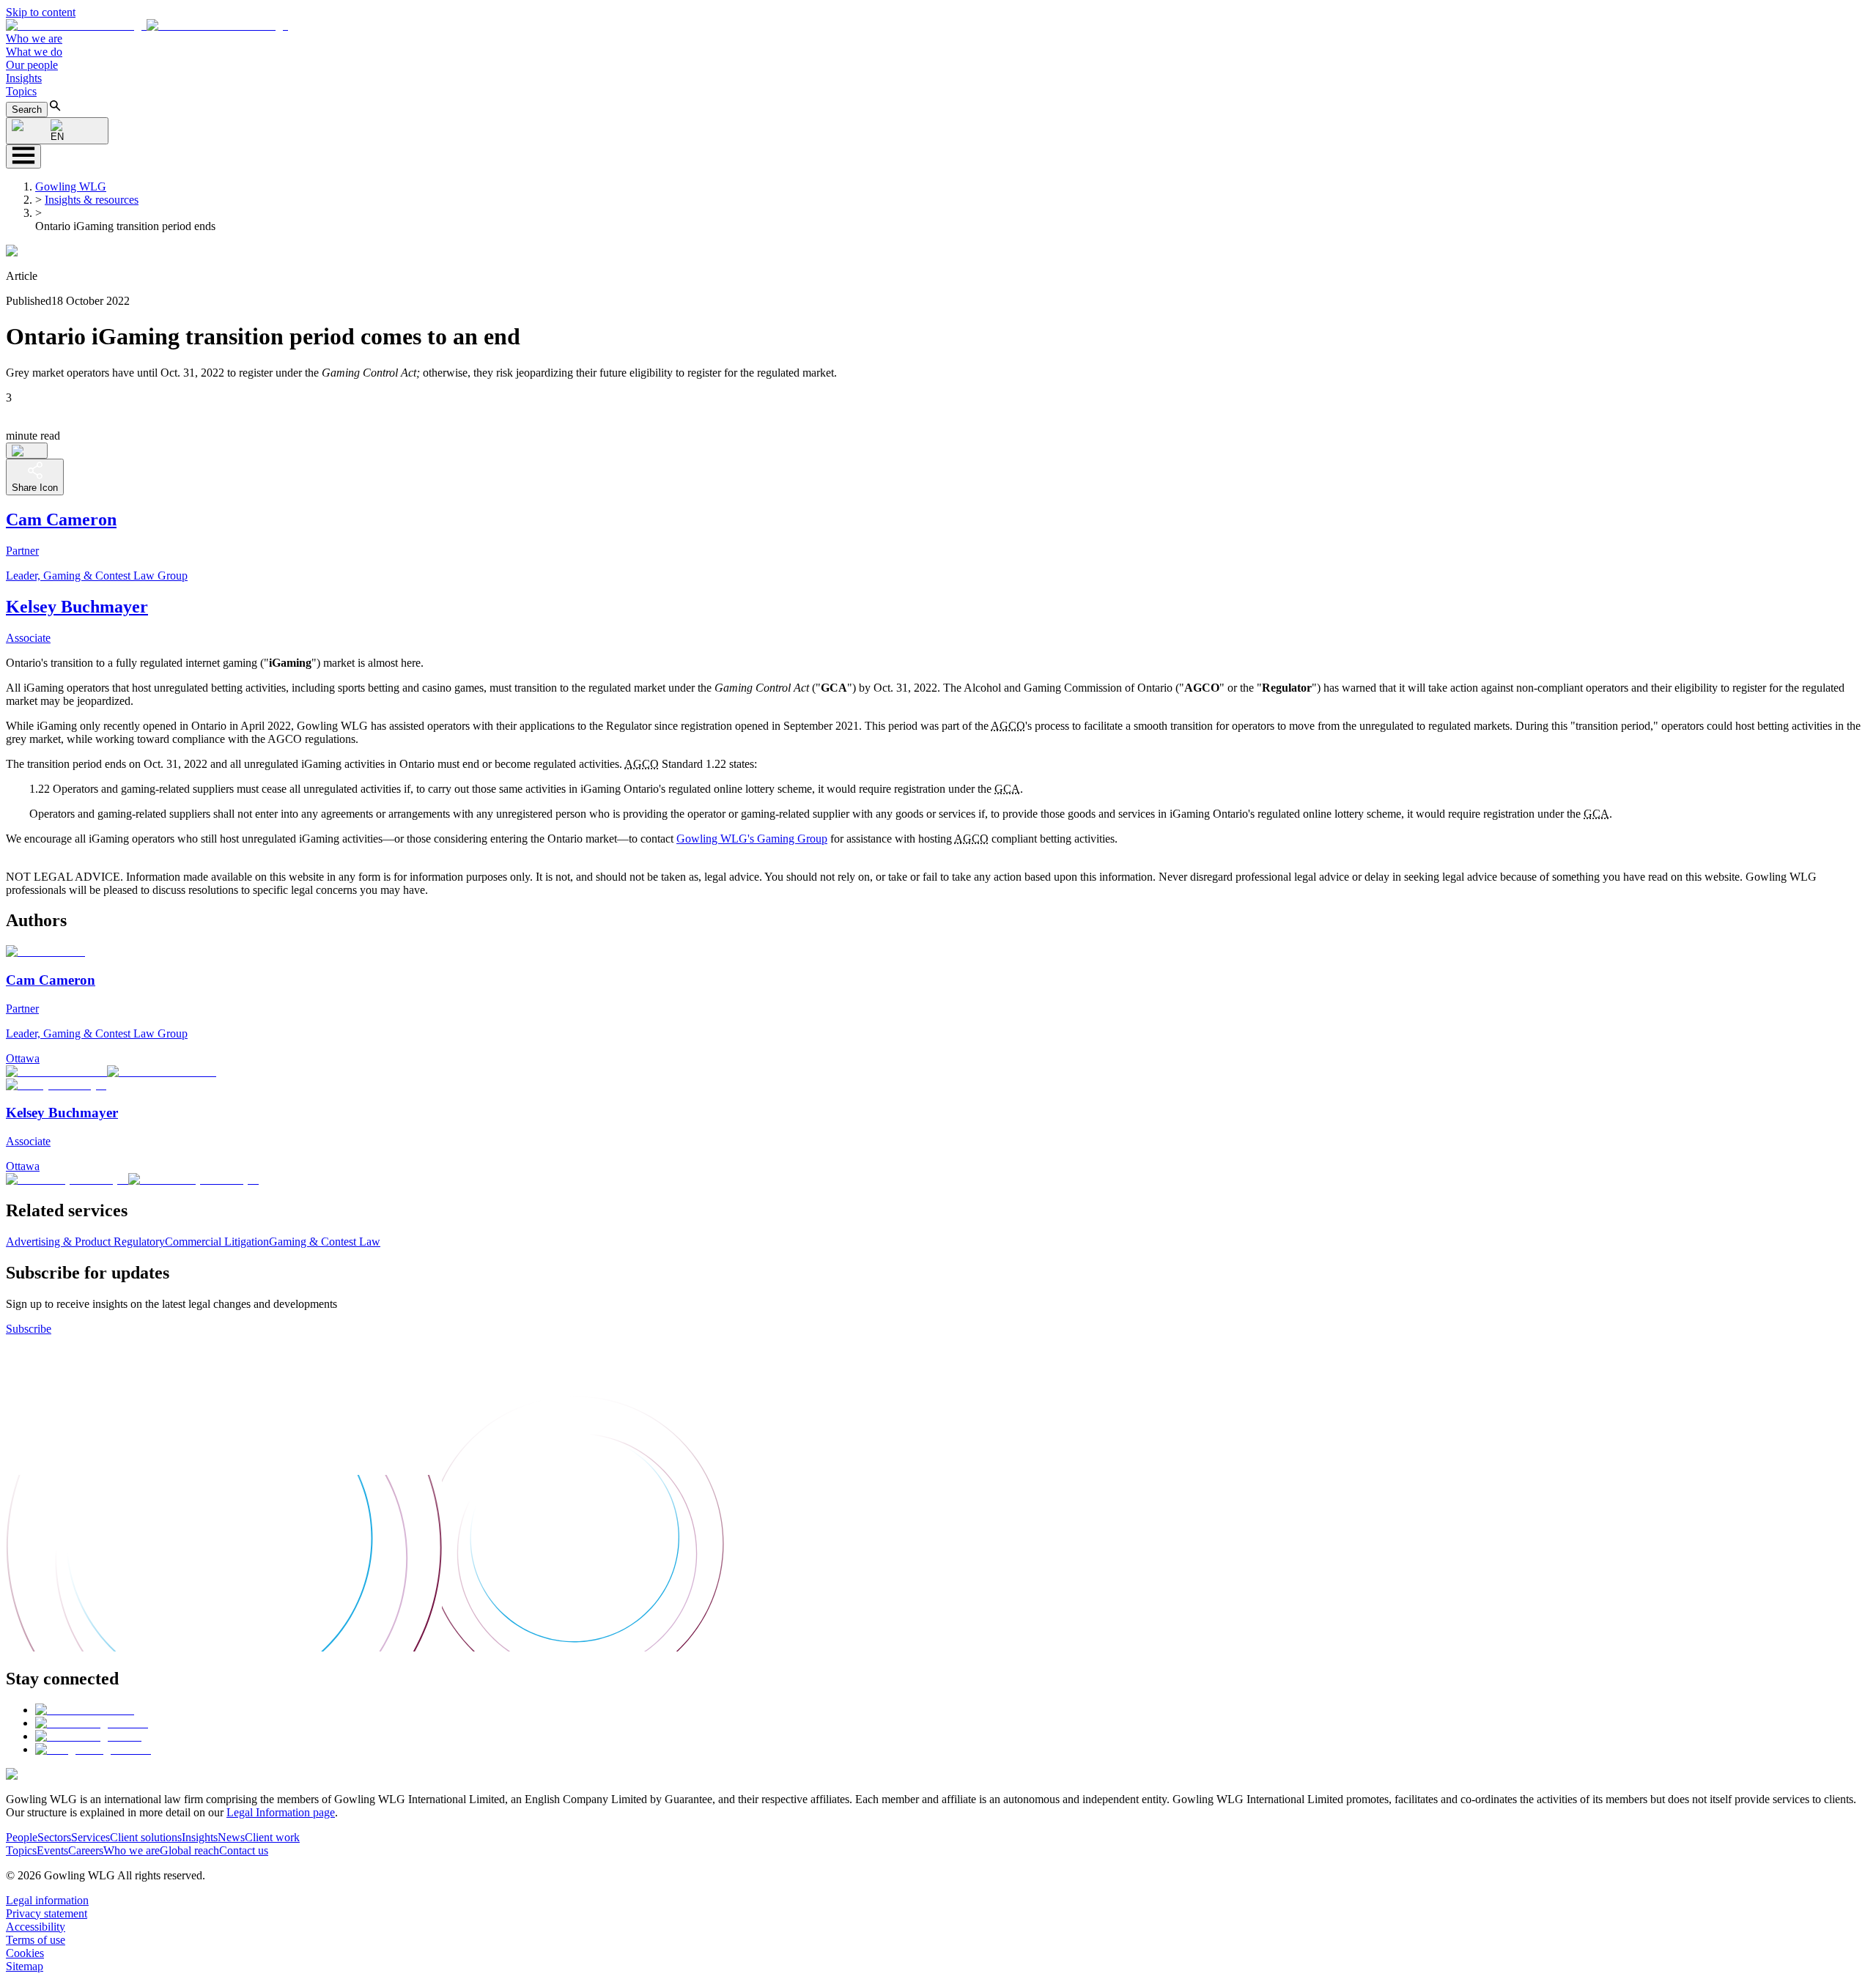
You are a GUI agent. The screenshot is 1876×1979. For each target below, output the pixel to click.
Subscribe (29, 1329)
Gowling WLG (71, 186)
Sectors (54, 1837)
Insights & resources (92, 200)
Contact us (244, 1850)
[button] (147, 25)
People (22, 1837)
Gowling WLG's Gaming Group (752, 839)
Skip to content (41, 12)
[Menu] (23, 156)
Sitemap (25, 1966)
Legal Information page (281, 1812)
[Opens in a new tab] (85, 1710)
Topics (21, 91)
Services (91, 1837)
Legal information (47, 1900)
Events (52, 1850)
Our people (32, 65)
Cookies (25, 1953)
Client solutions (146, 1837)
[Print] (27, 451)
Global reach (189, 1850)
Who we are (34, 38)
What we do (34, 52)
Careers (86, 1850)
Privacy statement (47, 1913)
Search (27, 110)
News (231, 1837)
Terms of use (36, 1940)
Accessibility (36, 1927)
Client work (272, 1837)
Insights (24, 78)
